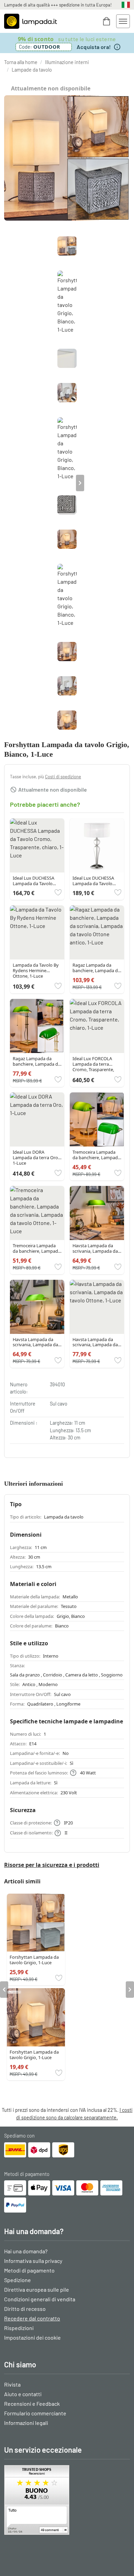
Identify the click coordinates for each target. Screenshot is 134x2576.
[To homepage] (31, 21)
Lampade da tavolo (32, 70)
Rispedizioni (19, 2328)
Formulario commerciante (35, 2413)
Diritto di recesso (25, 2309)
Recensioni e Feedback (32, 2404)
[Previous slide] (54, 483)
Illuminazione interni (67, 62)
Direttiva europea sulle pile (37, 2289)
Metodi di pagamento (29, 2270)
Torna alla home (21, 62)
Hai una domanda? (26, 2251)
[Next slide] (80, 483)
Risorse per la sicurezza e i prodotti (52, 1865)
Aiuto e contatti (23, 2394)
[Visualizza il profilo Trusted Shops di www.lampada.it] (67, 2500)
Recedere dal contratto (32, 2318)
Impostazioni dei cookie (32, 2337)
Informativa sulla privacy (33, 2261)
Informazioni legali (26, 2423)
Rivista (12, 2384)
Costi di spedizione (63, 777)
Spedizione (18, 2280)
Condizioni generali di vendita (40, 2299)
